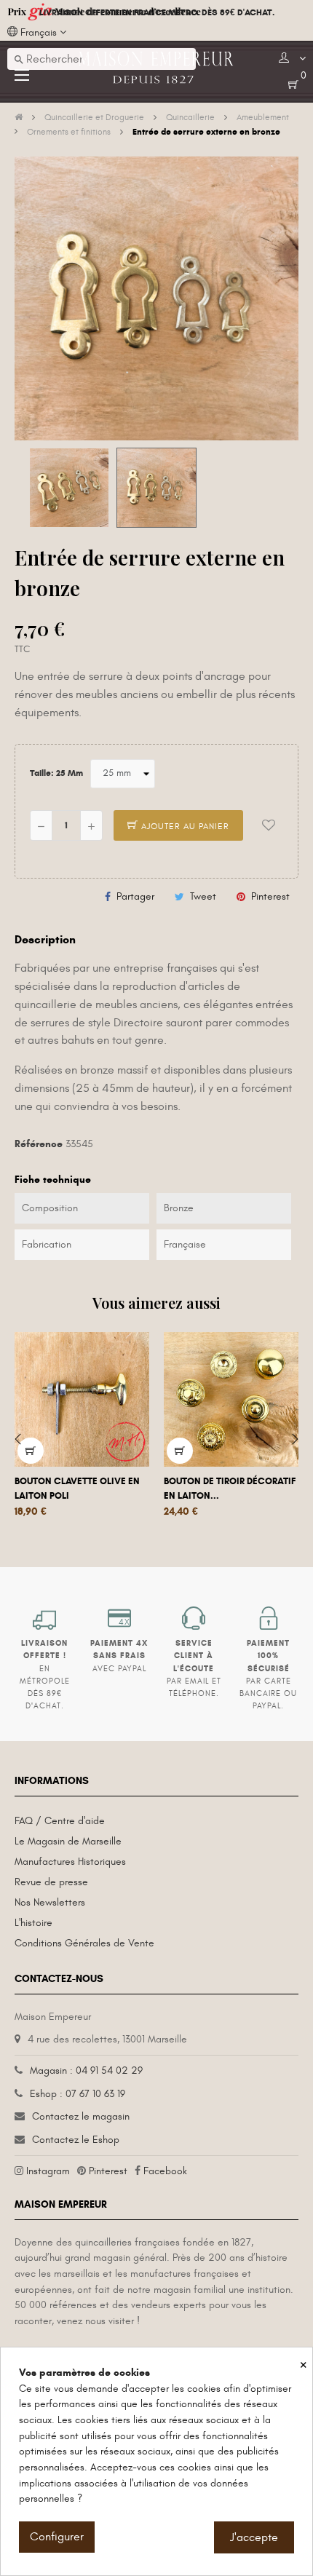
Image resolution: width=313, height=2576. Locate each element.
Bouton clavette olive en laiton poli (77, 1489)
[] (31, 1451)
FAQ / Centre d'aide (60, 1821)
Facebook (165, 2171)
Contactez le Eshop (76, 2140)
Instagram (48, 2171)
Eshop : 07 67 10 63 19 (78, 2094)
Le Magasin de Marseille (68, 1841)
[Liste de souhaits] (269, 825)
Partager (135, 896)
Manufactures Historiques (70, 1862)
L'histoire (33, 1923)
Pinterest (270, 896)
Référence (39, 1144)
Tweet (203, 896)
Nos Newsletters (50, 1902)
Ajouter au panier (184, 826)
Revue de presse (51, 1882)
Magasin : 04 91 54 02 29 (86, 2070)
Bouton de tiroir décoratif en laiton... (230, 1489)
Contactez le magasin (81, 2116)
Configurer (57, 2537)
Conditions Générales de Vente (84, 1943)
